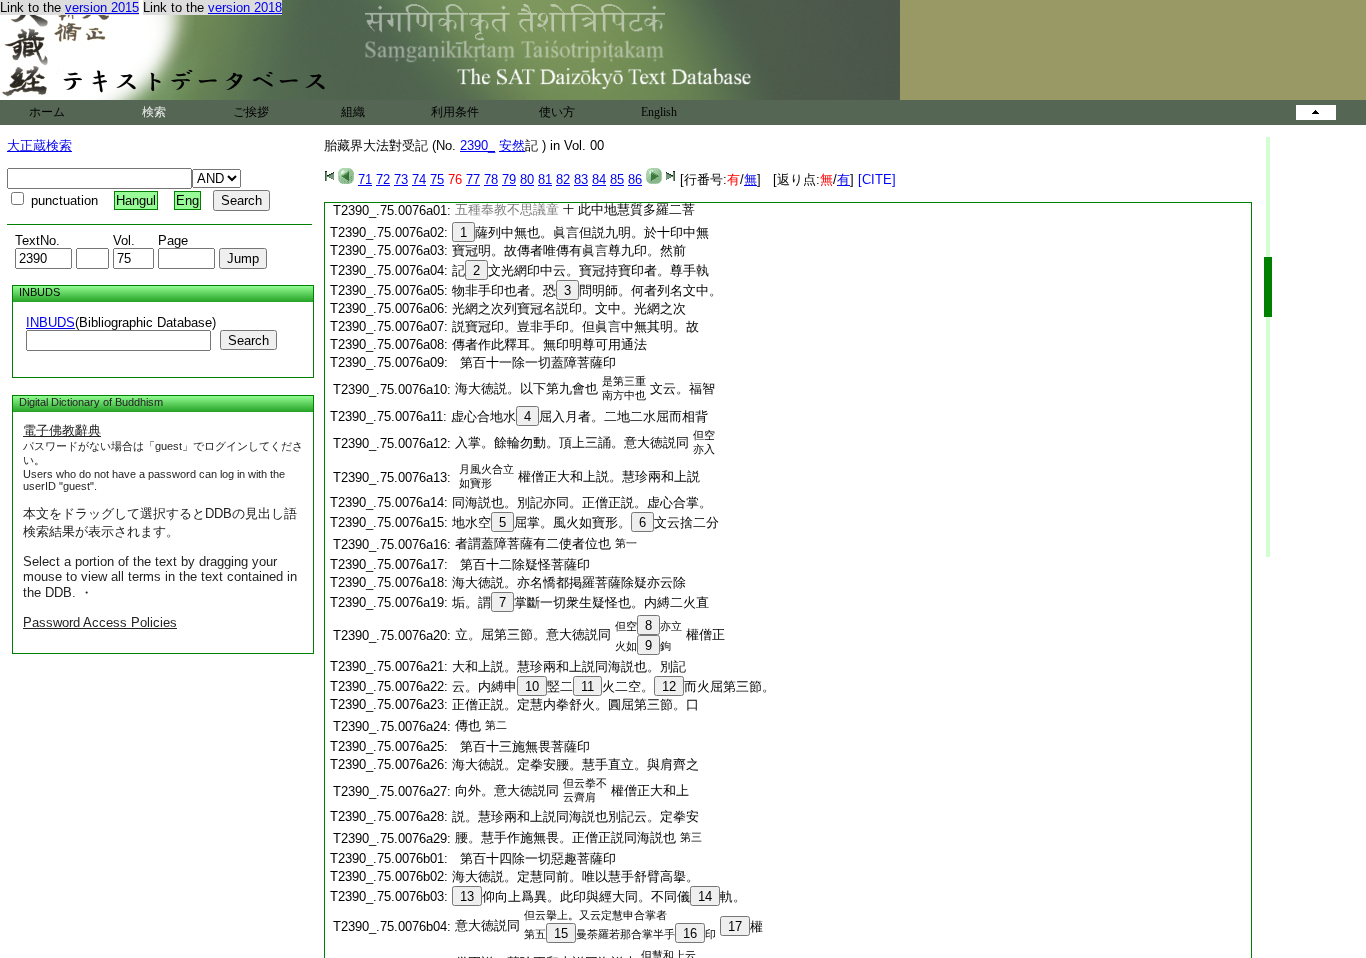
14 (705, 896)
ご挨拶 (251, 112)
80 (527, 179)
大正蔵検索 (39, 145)
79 (509, 179)
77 (473, 179)
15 (561, 933)
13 (467, 896)
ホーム (47, 112)
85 (617, 179)
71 (365, 179)
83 (581, 179)
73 (401, 179)
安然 (512, 145)
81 (545, 179)
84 (599, 179)
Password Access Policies (100, 622)
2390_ (477, 145)
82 (563, 179)
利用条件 (455, 112)
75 (437, 179)
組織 (353, 112)
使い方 (557, 112)
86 (635, 179)
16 (690, 933)
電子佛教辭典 (62, 430)
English (659, 112)
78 (491, 179)
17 (735, 926)
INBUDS (50, 322)
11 (587, 686)
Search (248, 340)
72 (383, 179)
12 (669, 686)
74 (419, 179)
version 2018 (245, 7)
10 (532, 686)
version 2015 (102, 7)
